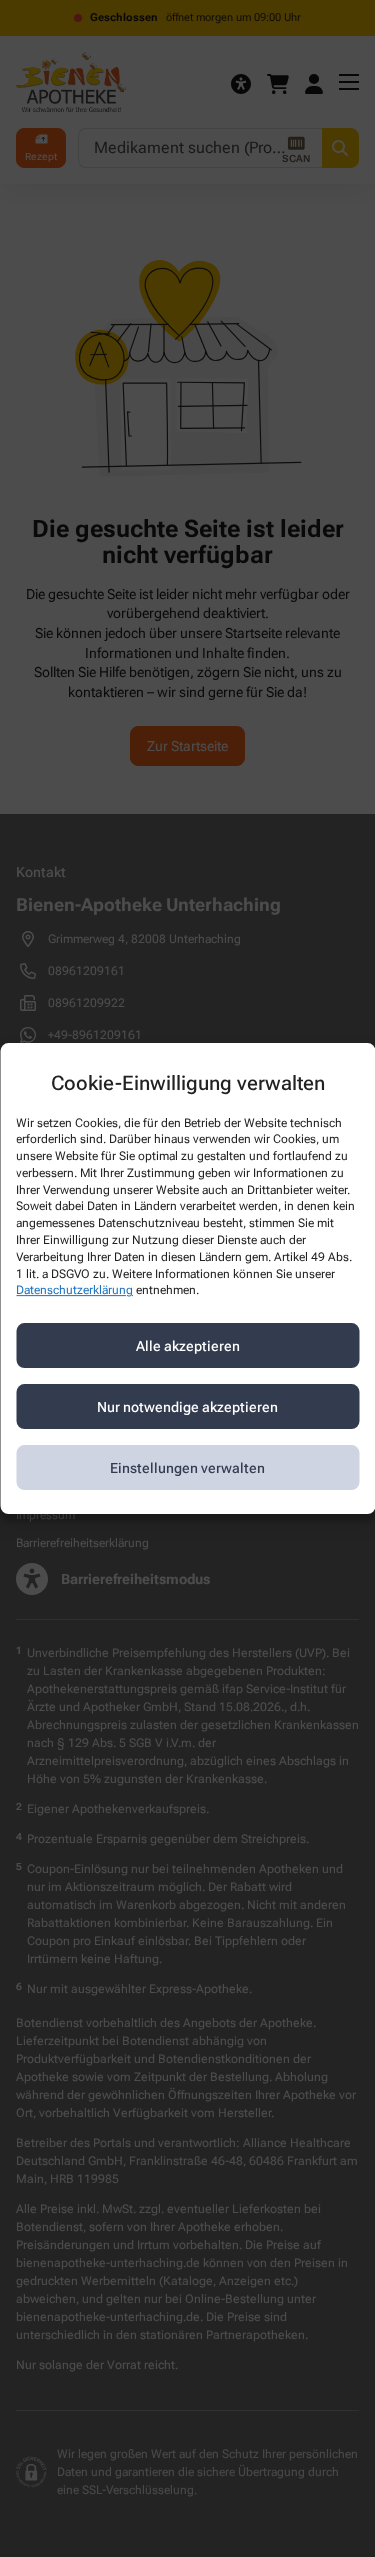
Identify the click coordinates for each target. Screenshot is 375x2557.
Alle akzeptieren (188, 1346)
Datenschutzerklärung (74, 1291)
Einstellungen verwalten (187, 1468)
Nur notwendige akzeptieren (187, 1407)
